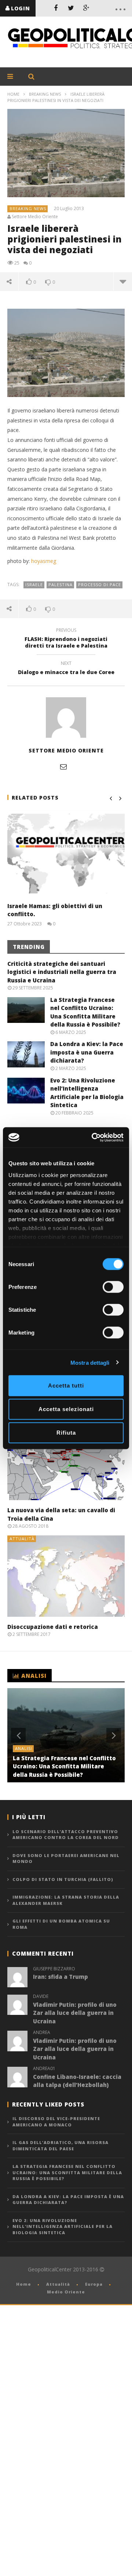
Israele (34, 584)
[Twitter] (71, 8)
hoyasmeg (44, 561)
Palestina (60, 584)
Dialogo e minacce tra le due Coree (66, 669)
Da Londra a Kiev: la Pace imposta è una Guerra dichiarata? (87, 1052)
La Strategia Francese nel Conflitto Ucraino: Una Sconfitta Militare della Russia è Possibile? (64, 1766)
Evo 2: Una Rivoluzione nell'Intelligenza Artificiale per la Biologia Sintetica (63, 2226)
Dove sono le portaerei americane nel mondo (66, 1859)
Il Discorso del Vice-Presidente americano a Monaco (56, 2122)
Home (13, 94)
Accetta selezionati (66, 1409)
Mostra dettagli (90, 1362)
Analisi (24, 1748)
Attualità (22, 1539)
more (123, 281)
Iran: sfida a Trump (60, 1977)
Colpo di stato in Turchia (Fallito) (63, 1879)
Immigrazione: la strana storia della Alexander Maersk (66, 1900)
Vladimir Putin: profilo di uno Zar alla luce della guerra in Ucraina (75, 2013)
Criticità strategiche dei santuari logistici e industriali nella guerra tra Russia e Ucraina (62, 972)
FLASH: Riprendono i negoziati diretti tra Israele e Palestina (66, 639)
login (21, 8)
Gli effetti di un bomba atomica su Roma (61, 1924)
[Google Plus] (87, 8)
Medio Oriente (66, 2292)
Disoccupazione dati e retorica (53, 1627)
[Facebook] (56, 8)
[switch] (113, 1287)
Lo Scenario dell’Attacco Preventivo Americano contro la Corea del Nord (66, 1835)
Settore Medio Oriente (35, 217)
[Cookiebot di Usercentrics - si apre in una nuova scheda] (93, 1137)
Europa (94, 2284)
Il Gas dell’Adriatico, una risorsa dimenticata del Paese (60, 2146)
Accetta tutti (66, 1386)
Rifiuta (66, 1433)
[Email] (63, 766)
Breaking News (45, 94)
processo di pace (100, 584)
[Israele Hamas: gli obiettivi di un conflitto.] (66, 854)
